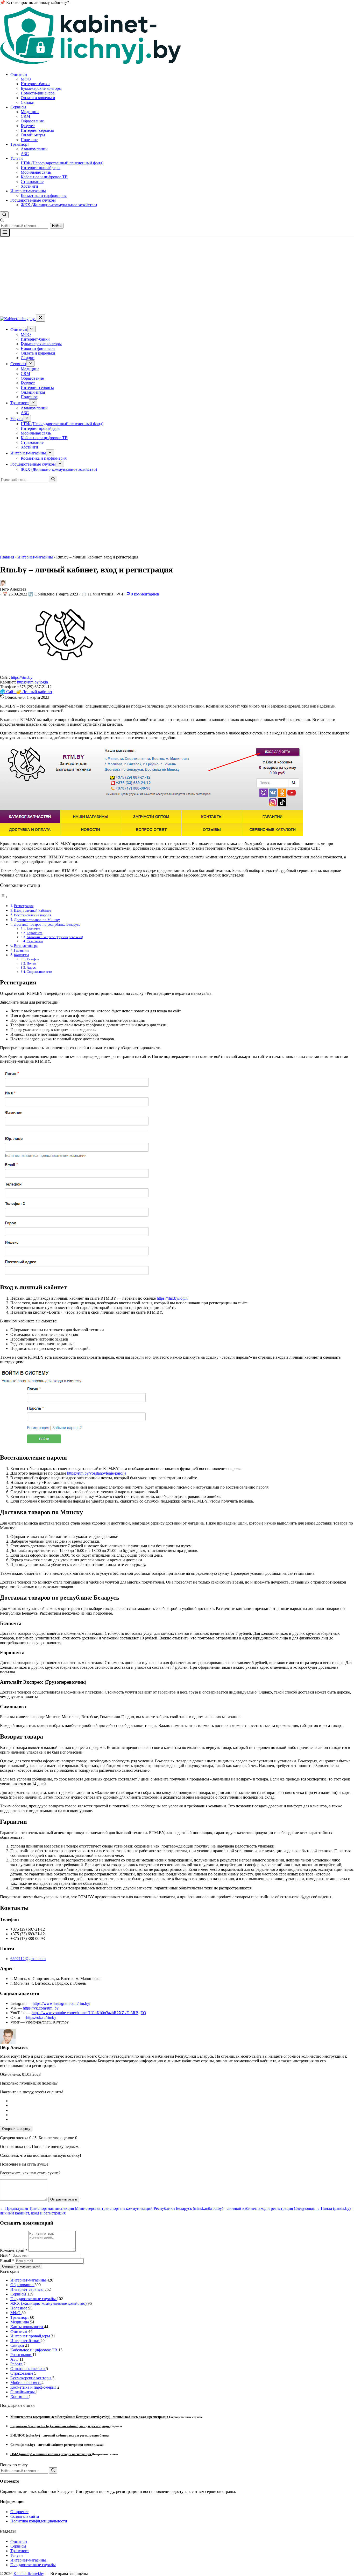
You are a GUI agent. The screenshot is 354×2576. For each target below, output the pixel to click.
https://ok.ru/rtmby (41, 2017)
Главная (8, 557)
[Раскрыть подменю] (31, 329)
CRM (25, 116)
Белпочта (33, 929)
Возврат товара (26, 946)
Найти (57, 226)
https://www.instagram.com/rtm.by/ (61, 2003)
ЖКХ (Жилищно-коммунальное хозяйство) (59, 205)
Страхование (32, 182)
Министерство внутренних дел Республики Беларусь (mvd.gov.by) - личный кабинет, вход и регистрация (90, 2417)
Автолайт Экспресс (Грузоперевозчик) (55, 937)
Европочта (35, 933)
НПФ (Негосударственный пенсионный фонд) (62, 163)
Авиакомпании (34, 149)
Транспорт (20, 144)
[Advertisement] (177, 275)
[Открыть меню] (5, 233)
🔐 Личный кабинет (34, 692)
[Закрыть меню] (40, 318)
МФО (26, 79)
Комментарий (14, 2250)
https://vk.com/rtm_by (41, 2008)
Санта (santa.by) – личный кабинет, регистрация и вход (52, 2445)
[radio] (182, 2101)
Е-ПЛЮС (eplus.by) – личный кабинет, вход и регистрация (55, 2435)
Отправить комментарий (21, 2266)
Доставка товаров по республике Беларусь (47, 924)
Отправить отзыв (64, 2199)
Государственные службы (33, 200)
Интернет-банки (35, 84)
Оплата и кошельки (38, 98)
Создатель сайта (25, 2516)
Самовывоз (35, 941)
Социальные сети (39, 972)
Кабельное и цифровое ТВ (44, 177)
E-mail (7, 2261)
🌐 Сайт (8, 692)
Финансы (19, 74)
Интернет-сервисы (37, 130)
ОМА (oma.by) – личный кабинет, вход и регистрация (51, 2454)
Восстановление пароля (32, 915)
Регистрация (24, 906)
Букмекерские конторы (41, 88)
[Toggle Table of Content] (4, 897)
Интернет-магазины (28, 191)
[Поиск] (53, 479)
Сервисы (18, 107)
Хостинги (29, 186)
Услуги (17, 158)
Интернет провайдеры (41, 168)
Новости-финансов (38, 93)
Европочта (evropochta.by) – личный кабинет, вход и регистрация (60, 2426)
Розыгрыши (21, 2355)
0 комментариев (144, 594)
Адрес (31, 967)
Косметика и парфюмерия (44, 196)
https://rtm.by (22, 677)
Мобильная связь (36, 172)
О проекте (19, 2512)
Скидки (28, 102)
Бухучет (28, 126)
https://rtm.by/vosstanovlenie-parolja (97, 1473)
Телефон (33, 959)
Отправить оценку (16, 2129)
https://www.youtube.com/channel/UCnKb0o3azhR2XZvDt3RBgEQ (89, 2013)
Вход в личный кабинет (33, 910)
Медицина (30, 112)
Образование (32, 121)
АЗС (25, 154)
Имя (5, 2255)
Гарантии (21, 950)
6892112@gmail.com (28, 1959)
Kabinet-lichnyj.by (29, 2574)
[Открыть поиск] (4, 215)
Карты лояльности (27, 2327)
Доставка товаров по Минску (37, 920)
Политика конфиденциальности (39, 2521)
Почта (31, 963)
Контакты (21, 955)
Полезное (29, 140)
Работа (17, 2364)
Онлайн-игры (33, 135)
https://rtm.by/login (33, 682)
